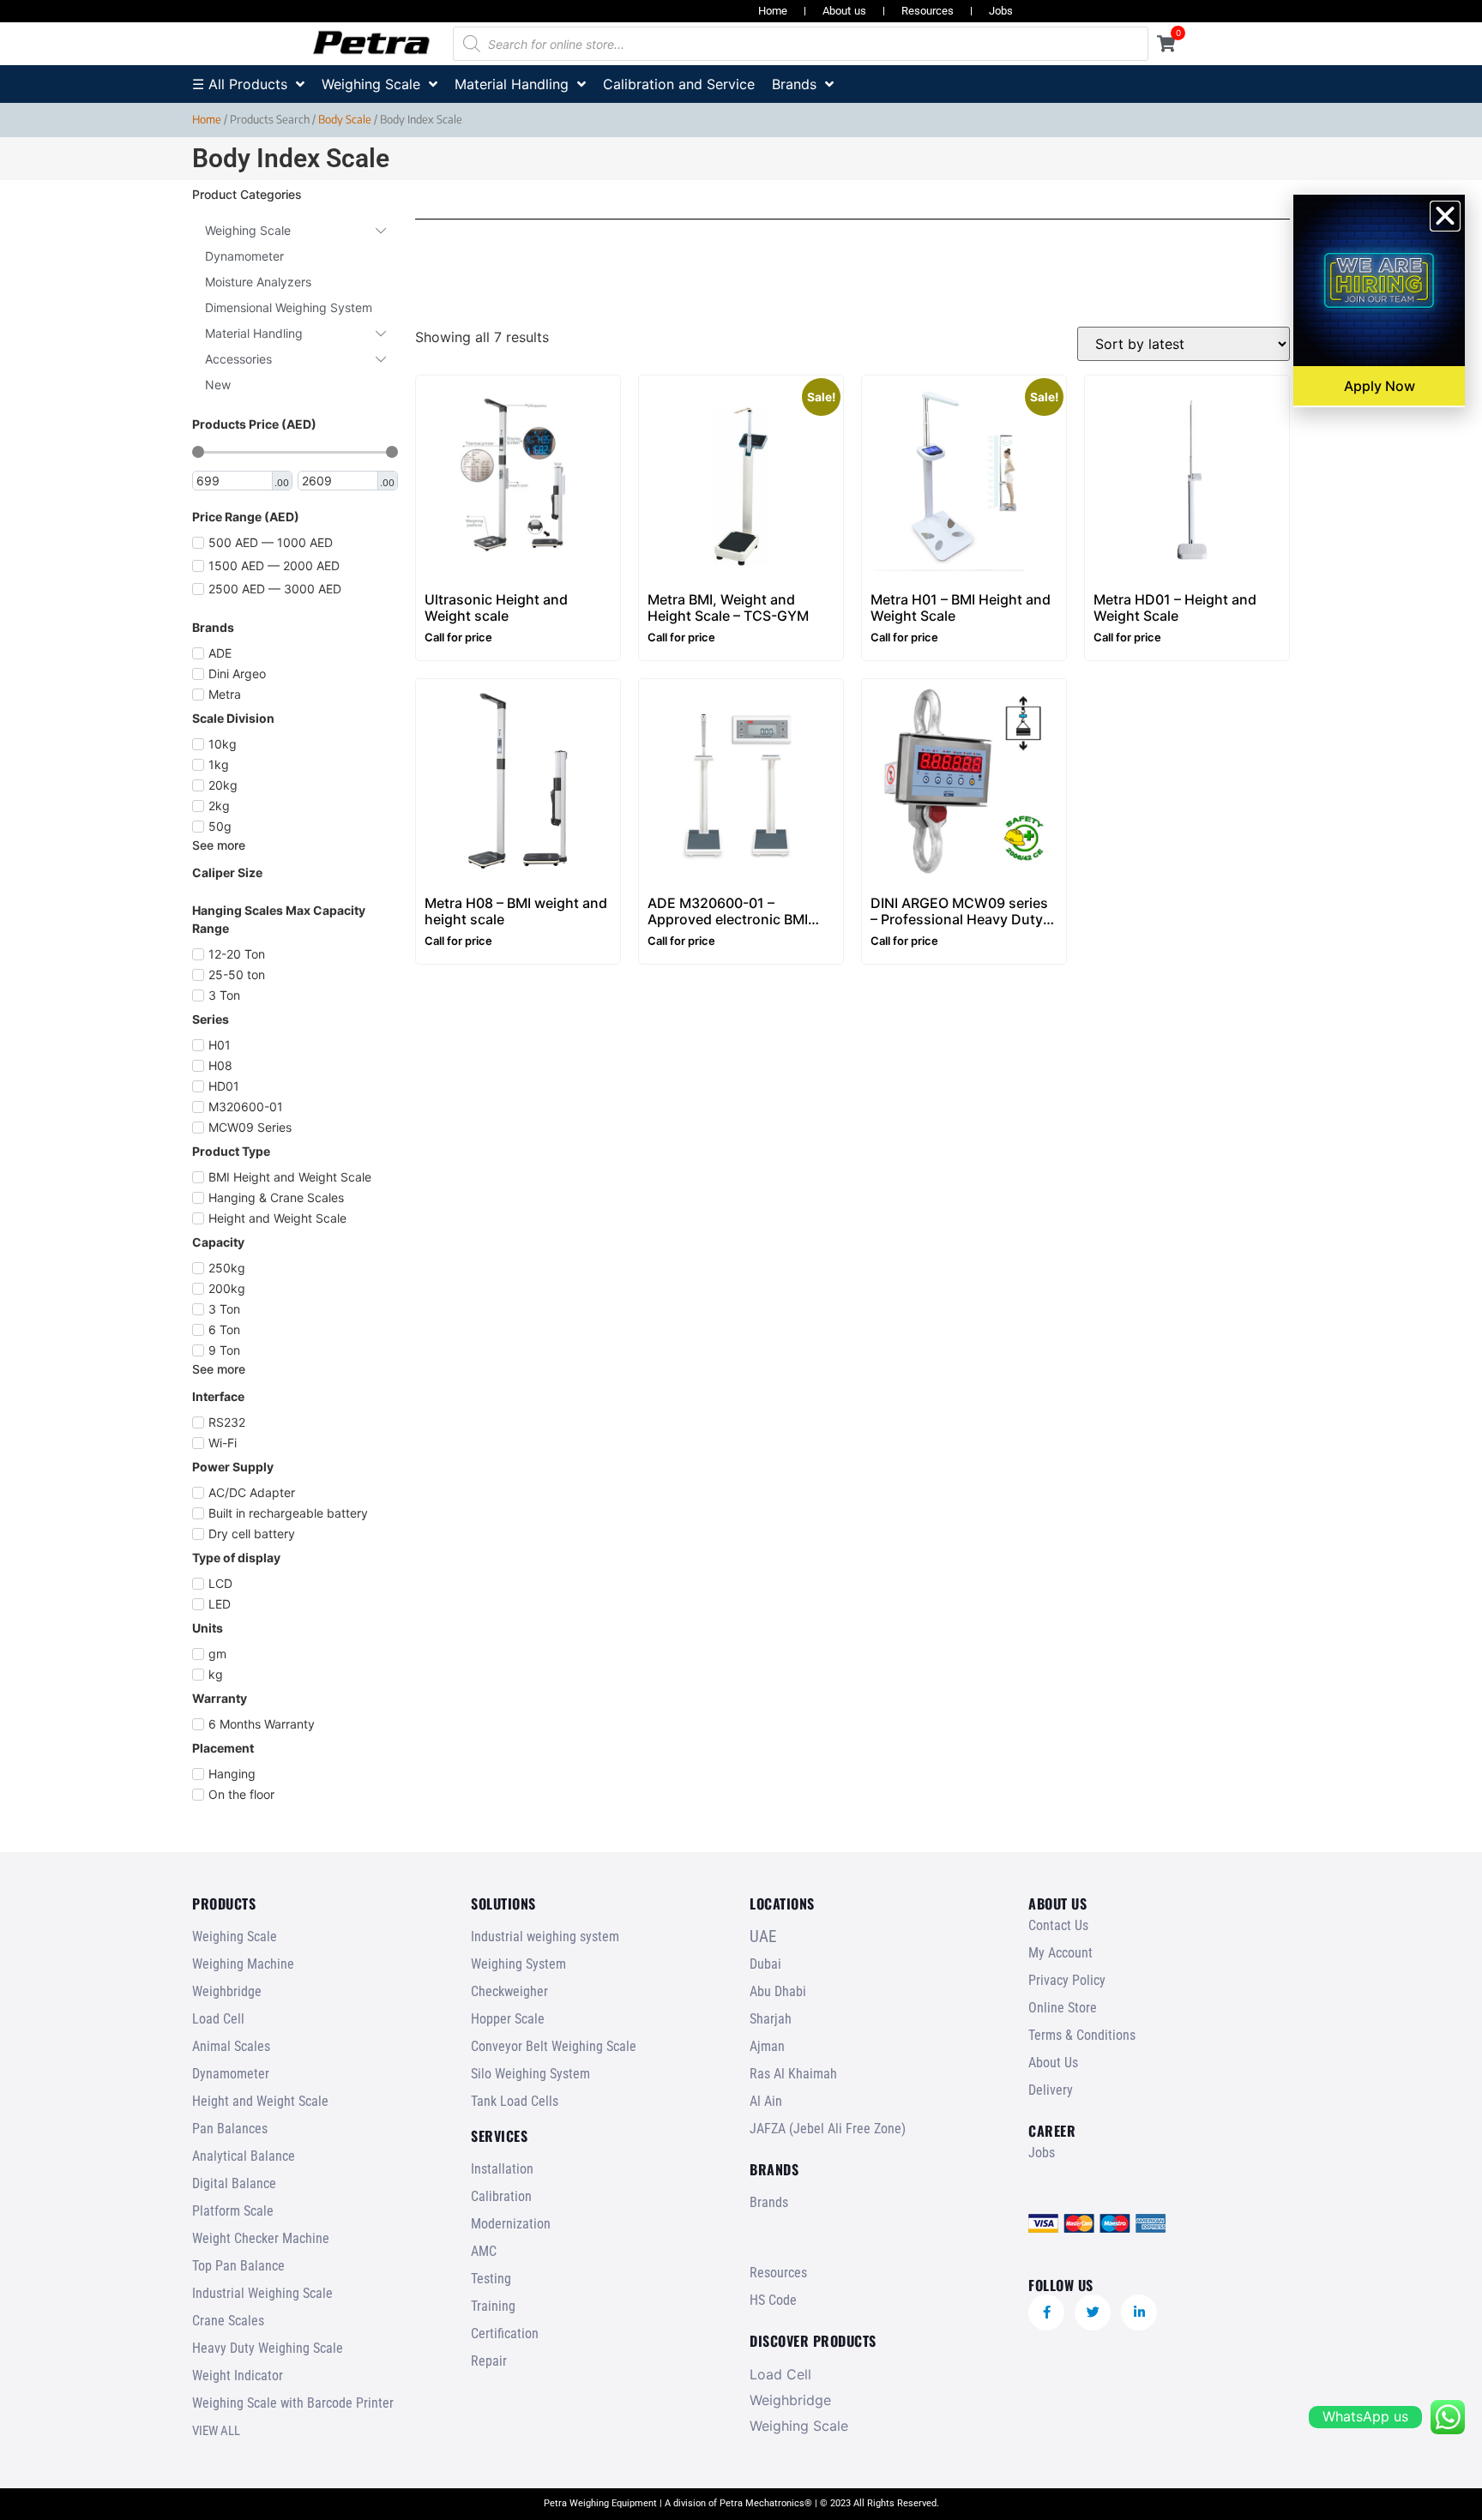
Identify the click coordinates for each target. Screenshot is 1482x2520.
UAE (763, 1937)
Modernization (511, 2224)
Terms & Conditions (1082, 2035)
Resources (928, 11)
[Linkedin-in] (1139, 2313)
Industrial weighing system (545, 1937)
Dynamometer (231, 2074)
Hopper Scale (508, 2019)
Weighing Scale (235, 1937)
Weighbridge (227, 1991)
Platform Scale (233, 2211)
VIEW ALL (216, 2431)
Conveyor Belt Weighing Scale (554, 2046)
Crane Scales (228, 2321)
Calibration (501, 2196)
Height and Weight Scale (260, 2101)
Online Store (1063, 2008)
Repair (489, 2361)
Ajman (767, 2046)
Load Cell (218, 2019)
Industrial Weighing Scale (262, 2293)
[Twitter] (1093, 2313)
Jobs (1001, 11)
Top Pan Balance (238, 2266)
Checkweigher (509, 1991)
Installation (502, 2169)
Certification (505, 2334)
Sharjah (771, 2019)
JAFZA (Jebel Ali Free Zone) (828, 2129)
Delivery (1051, 2090)
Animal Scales (231, 2046)
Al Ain (766, 2101)
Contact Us (1058, 1925)
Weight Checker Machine (261, 2238)
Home (773, 11)
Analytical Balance (244, 2156)
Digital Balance (234, 2183)
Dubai (765, 1964)
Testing (491, 2279)
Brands (769, 2202)
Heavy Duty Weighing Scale (268, 2348)
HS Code (773, 2300)
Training (493, 2306)
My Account (1060, 1953)
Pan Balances (230, 2129)
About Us (1053, 2063)
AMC (484, 2251)
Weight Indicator (238, 2376)
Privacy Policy (1067, 1980)
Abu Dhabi (778, 1991)
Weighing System (518, 1964)
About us (844, 11)
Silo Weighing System (530, 2074)
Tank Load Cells (515, 2101)
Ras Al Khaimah (793, 2074)
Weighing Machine (243, 1964)
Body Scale (345, 119)
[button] (1445, 216)
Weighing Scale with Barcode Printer (293, 2403)
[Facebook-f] (1046, 2313)
